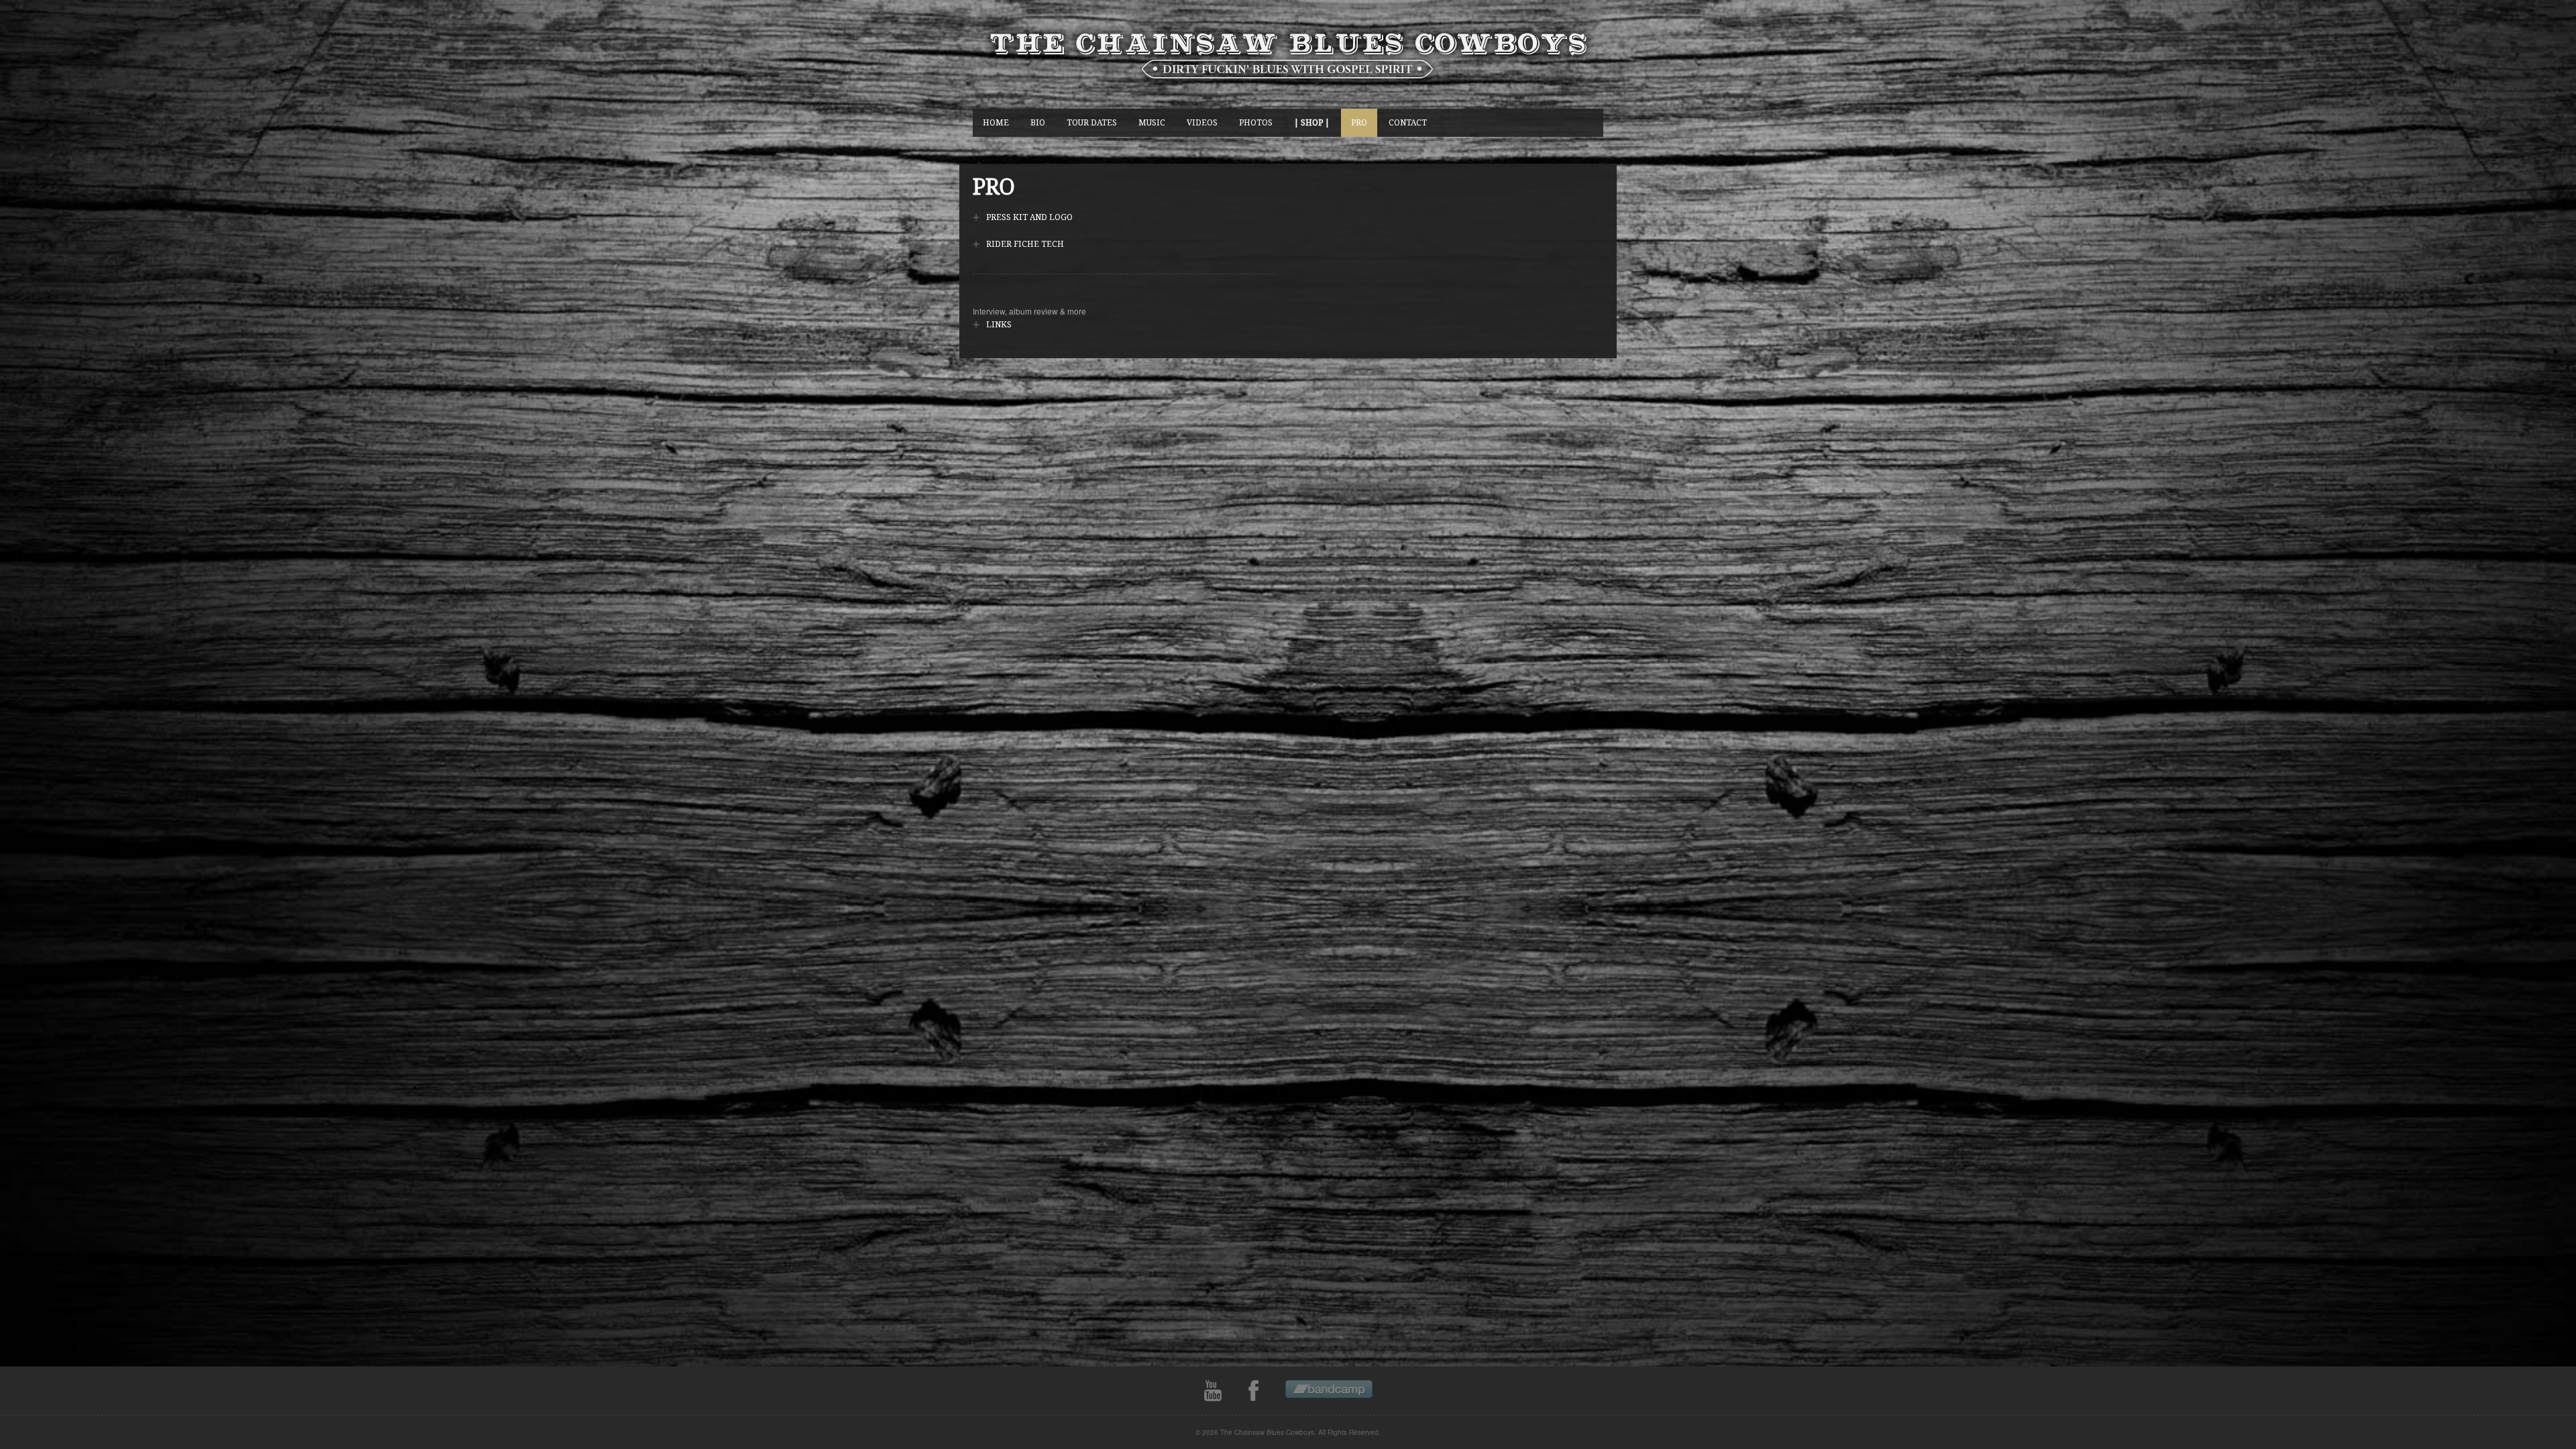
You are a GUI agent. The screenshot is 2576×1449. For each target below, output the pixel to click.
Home (996, 122)
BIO (1038, 122)
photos (1256, 122)
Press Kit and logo (1029, 217)
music (1152, 122)
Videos (1202, 122)
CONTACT (1408, 122)
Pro (1359, 122)
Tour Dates (1092, 122)
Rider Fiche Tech (1025, 244)
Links (999, 324)
